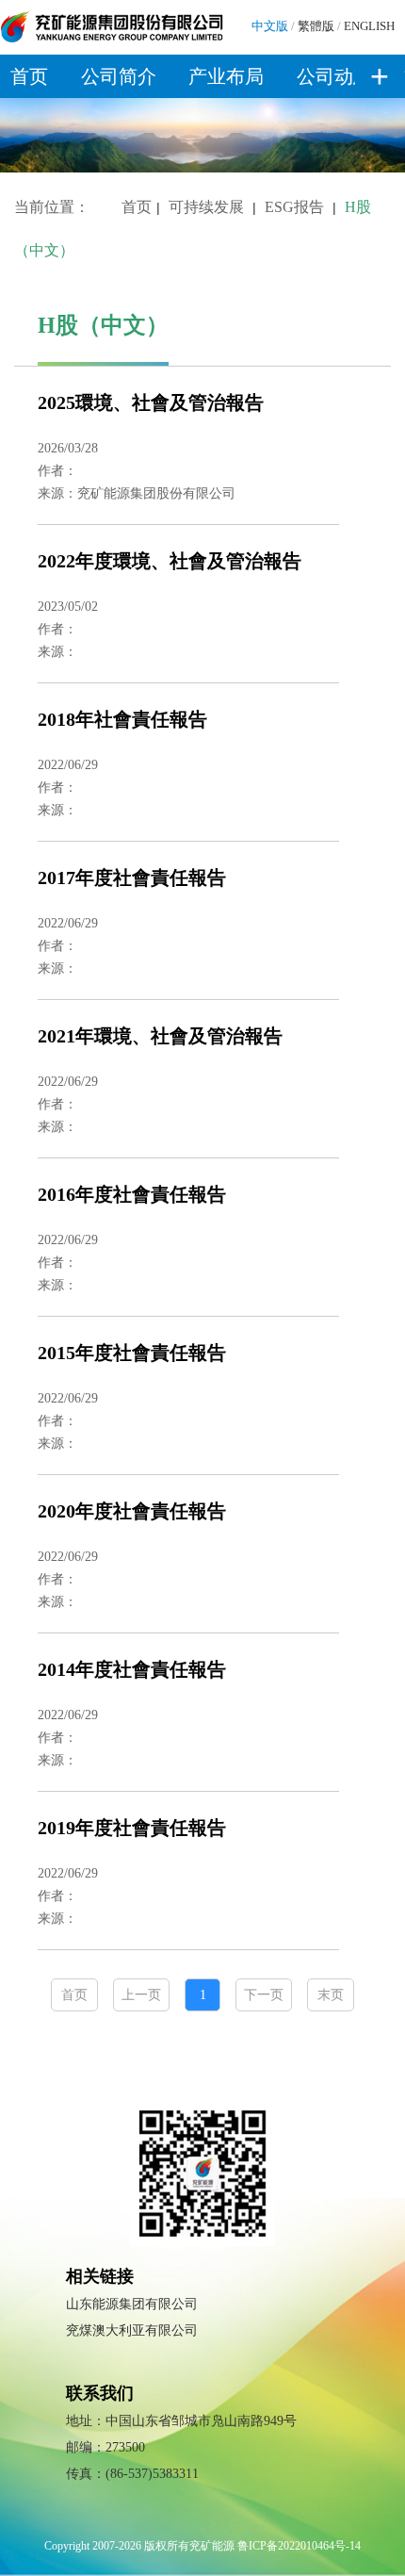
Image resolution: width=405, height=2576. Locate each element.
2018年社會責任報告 (122, 719)
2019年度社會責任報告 (132, 1828)
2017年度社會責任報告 (132, 878)
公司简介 (119, 76)
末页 (331, 1995)
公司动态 (334, 76)
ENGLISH (369, 26)
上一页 (141, 1995)
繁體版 (316, 26)
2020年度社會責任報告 (132, 1511)
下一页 (264, 1995)
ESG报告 (294, 207)
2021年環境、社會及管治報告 (160, 1036)
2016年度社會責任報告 (132, 1194)
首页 (29, 76)
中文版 (270, 26)
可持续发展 (206, 207)
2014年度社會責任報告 (132, 1669)
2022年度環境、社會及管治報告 (170, 561)
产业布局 (226, 76)
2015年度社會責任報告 (132, 1353)
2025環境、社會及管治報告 (151, 402)
